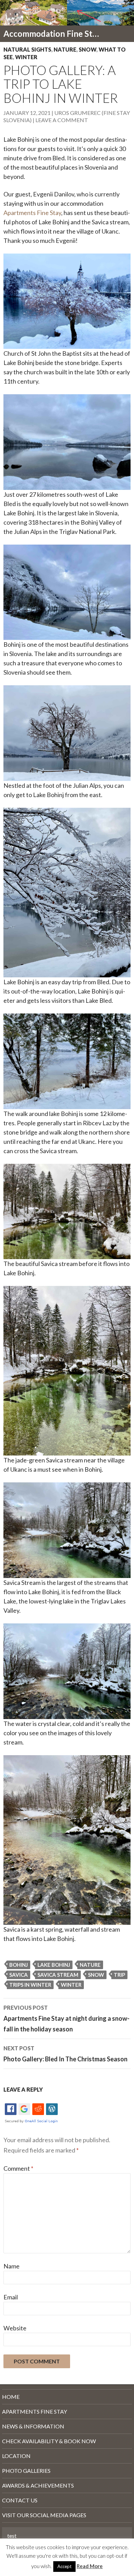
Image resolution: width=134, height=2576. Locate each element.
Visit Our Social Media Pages (44, 2515)
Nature (65, 49)
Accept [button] (64, 2566)
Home (11, 2397)
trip (119, 1975)
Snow (87, 49)
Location (16, 2456)
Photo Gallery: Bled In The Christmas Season (65, 2054)
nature (90, 1965)
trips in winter (30, 1985)
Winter (26, 57)
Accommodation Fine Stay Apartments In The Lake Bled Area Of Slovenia (52, 34)
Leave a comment (62, 120)
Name (12, 2266)
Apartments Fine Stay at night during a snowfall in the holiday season (66, 2019)
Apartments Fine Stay (32, 213)
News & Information (33, 2426)
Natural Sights (27, 49)
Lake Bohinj (54, 1965)
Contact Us (20, 2500)
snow (96, 1975)
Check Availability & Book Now (49, 2441)
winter (71, 1985)
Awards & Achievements (38, 2485)
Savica (19, 1975)
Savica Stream (58, 1975)
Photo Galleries (26, 2471)
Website (15, 2328)
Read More (90, 2566)
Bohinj (19, 1965)
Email (11, 2297)
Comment (18, 2168)
